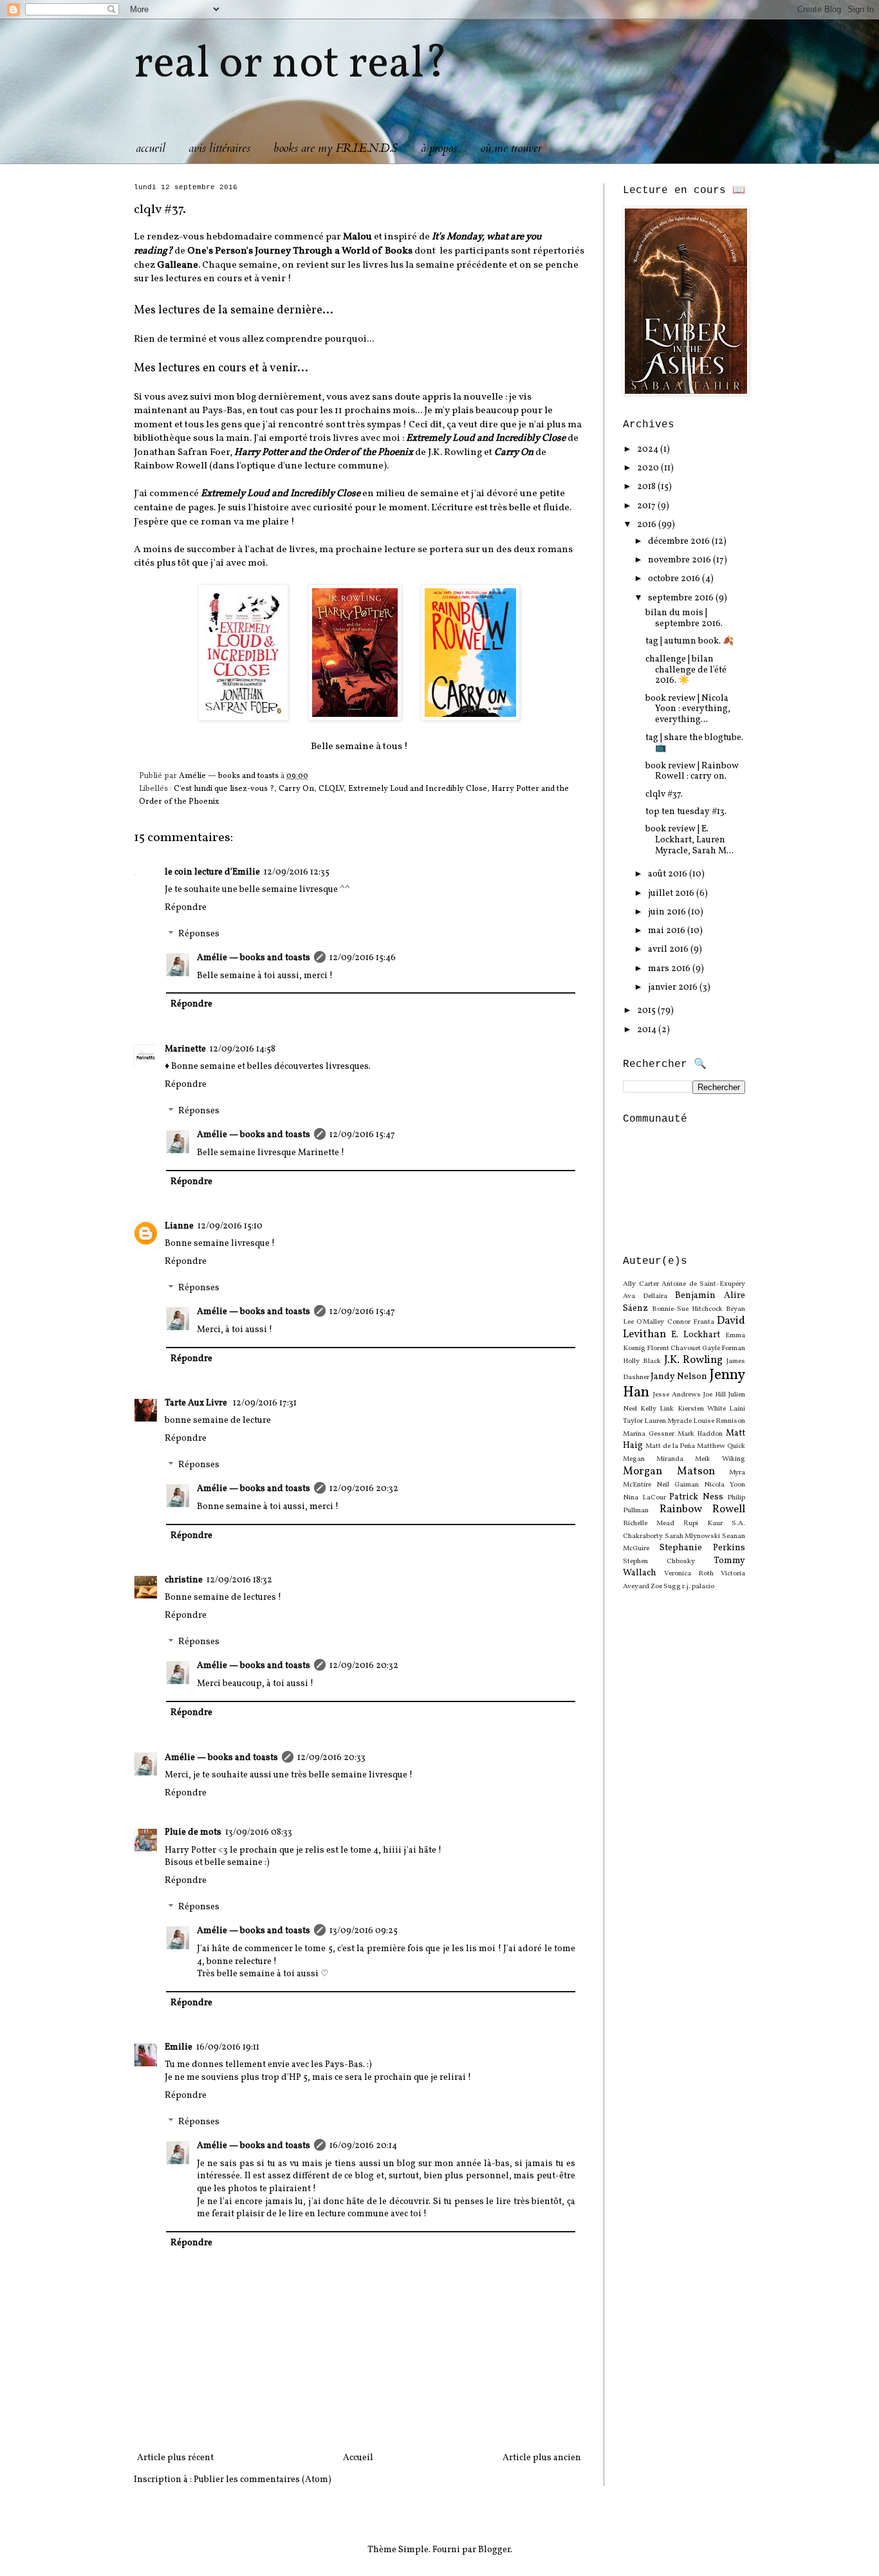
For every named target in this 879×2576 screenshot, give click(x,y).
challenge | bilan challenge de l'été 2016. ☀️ (686, 670)
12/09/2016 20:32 (364, 1489)
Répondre (186, 908)
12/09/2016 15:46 (363, 958)
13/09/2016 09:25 (364, 1931)
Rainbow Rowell (703, 1509)
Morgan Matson (669, 1471)
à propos (439, 148)
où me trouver (511, 148)
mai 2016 (668, 931)
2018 (647, 487)
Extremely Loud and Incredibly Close (418, 789)
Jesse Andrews (677, 1395)
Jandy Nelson (679, 1377)
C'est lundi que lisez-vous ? (224, 789)
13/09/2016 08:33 (259, 1832)
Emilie (179, 2047)
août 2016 (669, 874)
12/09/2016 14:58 (243, 1049)
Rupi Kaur (703, 1523)
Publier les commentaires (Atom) (263, 2480)
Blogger (494, 2550)
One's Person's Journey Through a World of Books (300, 251)
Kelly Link (657, 1409)
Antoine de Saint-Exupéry (703, 1284)
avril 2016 (669, 950)
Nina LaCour (644, 1497)
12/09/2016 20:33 (331, 1758)
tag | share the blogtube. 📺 (694, 743)
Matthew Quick (721, 1446)
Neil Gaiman (678, 1485)
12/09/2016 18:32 (239, 1580)
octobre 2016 (675, 579)
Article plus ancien (542, 2458)
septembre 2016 (682, 598)
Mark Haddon (700, 1434)
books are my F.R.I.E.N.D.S (336, 148)
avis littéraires (219, 148)
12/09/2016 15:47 (362, 1135)
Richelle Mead (649, 1523)
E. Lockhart (696, 1335)
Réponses (199, 935)
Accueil (358, 2458)
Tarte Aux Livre (197, 1403)
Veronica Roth (689, 1573)
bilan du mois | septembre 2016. (684, 618)
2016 (648, 525)
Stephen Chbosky (659, 1561)
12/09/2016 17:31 (265, 1403)
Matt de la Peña (671, 1446)
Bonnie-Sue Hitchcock (687, 1309)
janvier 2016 (674, 987)
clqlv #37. (664, 794)
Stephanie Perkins (702, 1548)
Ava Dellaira (645, 1296)
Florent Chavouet (674, 1348)
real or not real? (291, 65)
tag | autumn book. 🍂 (689, 641)
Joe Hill (715, 1395)
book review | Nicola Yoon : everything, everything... (688, 709)
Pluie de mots (193, 1832)
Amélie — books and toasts (254, 958)
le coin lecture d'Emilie (212, 872)
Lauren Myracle (668, 1421)
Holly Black (642, 1361)
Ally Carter (641, 1284)
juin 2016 (668, 912)
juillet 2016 (672, 894)
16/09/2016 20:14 (363, 2146)
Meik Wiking (720, 1459)
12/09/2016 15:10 (230, 1226)
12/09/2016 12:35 (297, 872)
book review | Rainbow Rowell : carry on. (692, 772)
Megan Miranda (653, 1459)
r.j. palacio (698, 1586)
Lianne (179, 1226)
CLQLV (331, 789)
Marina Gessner (649, 1434)
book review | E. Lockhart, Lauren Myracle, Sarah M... (689, 840)
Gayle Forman (724, 1348)
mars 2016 (670, 969)
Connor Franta (691, 1322)
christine (184, 1580)
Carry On (296, 789)
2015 (647, 1011)
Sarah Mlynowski (693, 1536)
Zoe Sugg (666, 1586)
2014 (648, 1030)
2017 (647, 506)
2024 (649, 449)
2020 (649, 468)
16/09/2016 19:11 (228, 2047)
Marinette (185, 1049)
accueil (151, 148)
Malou (357, 237)
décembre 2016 (680, 542)
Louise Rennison (719, 1421)
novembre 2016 (680, 560)
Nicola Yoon (725, 1485)
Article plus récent (175, 2458)
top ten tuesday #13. (686, 812)
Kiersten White (702, 1409)
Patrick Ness (696, 1497)
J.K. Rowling (694, 1360)
